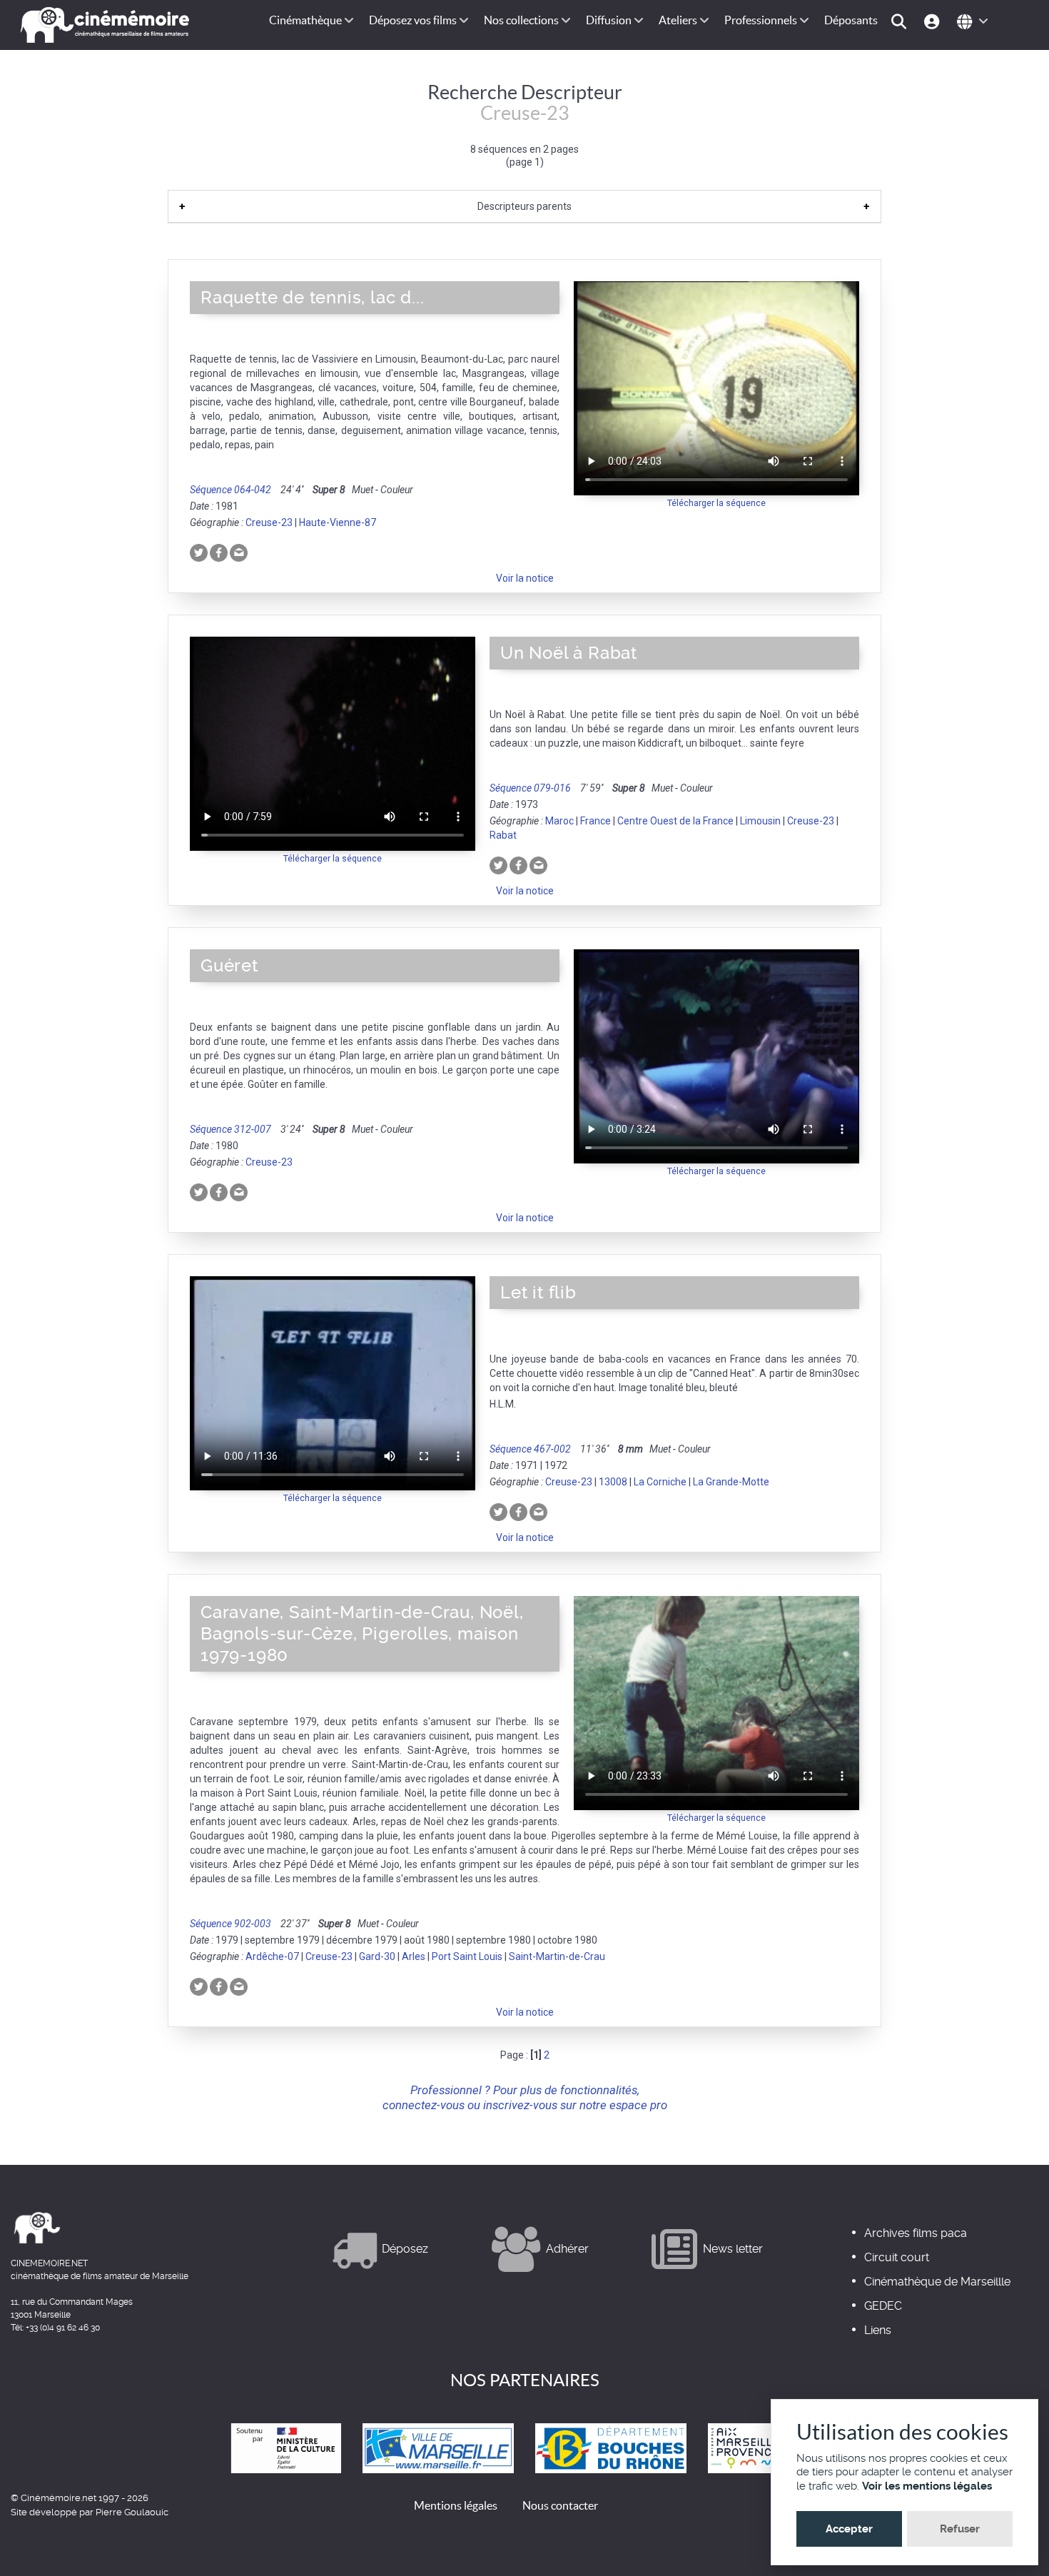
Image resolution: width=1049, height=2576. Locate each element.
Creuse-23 (269, 522)
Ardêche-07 (272, 1956)
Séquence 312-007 (230, 1129)
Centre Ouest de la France (675, 821)
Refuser (960, 2529)
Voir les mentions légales (927, 2486)
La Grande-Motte (731, 1482)
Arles (414, 1956)
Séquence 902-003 (230, 1924)
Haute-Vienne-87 (338, 522)
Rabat (503, 835)
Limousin (760, 821)
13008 (613, 1482)
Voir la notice (525, 578)
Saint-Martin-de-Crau (557, 1956)
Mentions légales (456, 2505)
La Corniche (660, 1482)
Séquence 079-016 (530, 788)
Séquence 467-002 (530, 1449)
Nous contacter (560, 2505)
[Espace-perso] (934, 20)
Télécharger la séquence (716, 503)
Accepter (849, 2529)
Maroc (559, 821)
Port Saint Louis (467, 1956)
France (596, 821)
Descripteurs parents (524, 206)
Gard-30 (377, 1956)
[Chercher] (901, 20)
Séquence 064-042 (230, 490)
